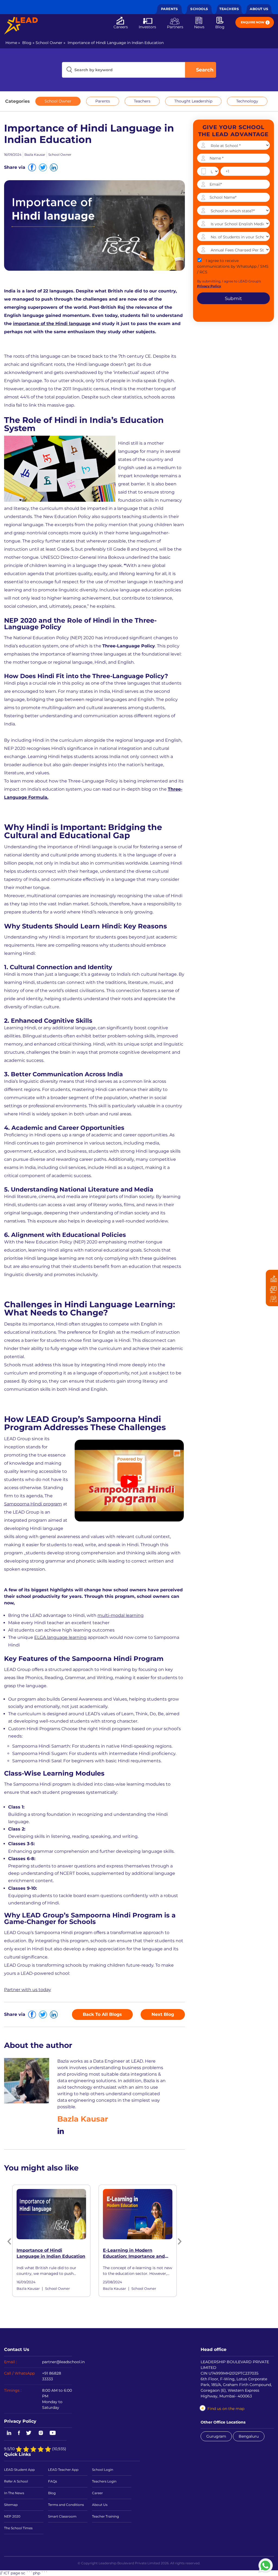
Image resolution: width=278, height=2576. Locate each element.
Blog (220, 27)
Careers (121, 27)
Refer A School (16, 2481)
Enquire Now (253, 22)
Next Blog (163, 2014)
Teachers (229, 9)
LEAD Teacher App (63, 2470)
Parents (170, 9)
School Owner (49, 43)
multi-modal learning (121, 1615)
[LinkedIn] (61, 2130)
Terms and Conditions (66, 2505)
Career (97, 2493)
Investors (147, 27)
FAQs (53, 2481)
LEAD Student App (19, 2470)
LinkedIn (8, 2433)
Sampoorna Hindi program (33, 1504)
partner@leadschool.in (63, 2362)
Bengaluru (249, 2436)
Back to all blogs (102, 2014)
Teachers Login (104, 2481)
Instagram (41, 2433)
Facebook (19, 2433)
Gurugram (216, 2436)
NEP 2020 (12, 2516)
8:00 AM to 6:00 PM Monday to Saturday (57, 2399)
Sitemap (11, 2505)
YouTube (52, 2433)
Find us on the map (226, 2409)
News (199, 27)
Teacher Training (105, 2516)
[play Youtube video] (129, 1482)
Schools (199, 9)
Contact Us (17, 2349)
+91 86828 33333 (52, 2376)
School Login (103, 2470)
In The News (14, 2493)
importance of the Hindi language (52, 324)
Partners (175, 27)
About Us (259, 9)
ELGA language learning (60, 1637)
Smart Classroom (62, 2516)
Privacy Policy (20, 2421)
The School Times (18, 2528)
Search (205, 70)
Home (11, 43)
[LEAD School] (21, 26)
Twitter (29, 2433)
